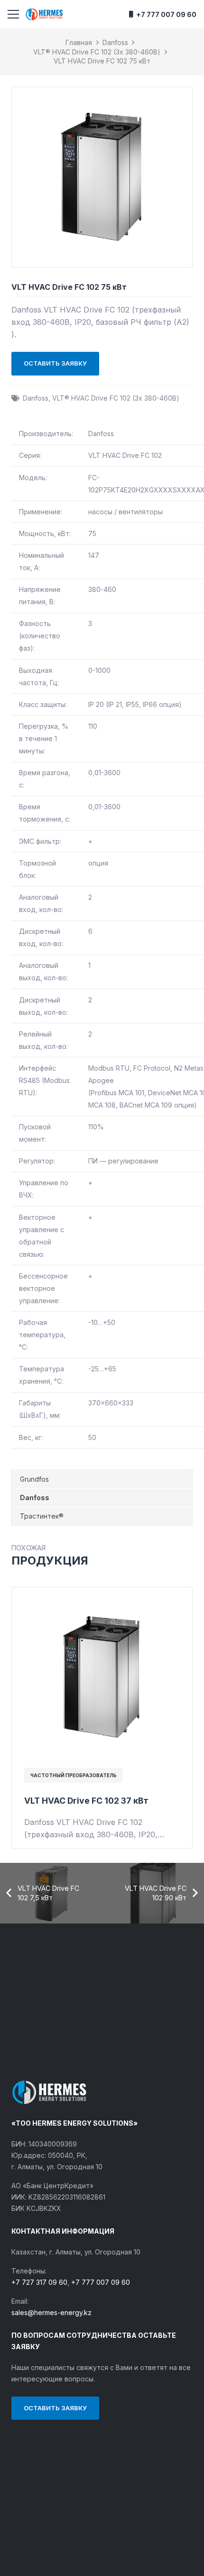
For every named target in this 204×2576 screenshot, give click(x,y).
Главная (79, 42)
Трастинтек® (42, 1516)
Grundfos (34, 1479)
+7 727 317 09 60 (39, 2282)
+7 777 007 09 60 (101, 2282)
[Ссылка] (44, 14)
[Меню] (13, 14)
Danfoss (115, 42)
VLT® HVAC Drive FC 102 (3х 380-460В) (97, 52)
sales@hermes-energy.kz (51, 2312)
